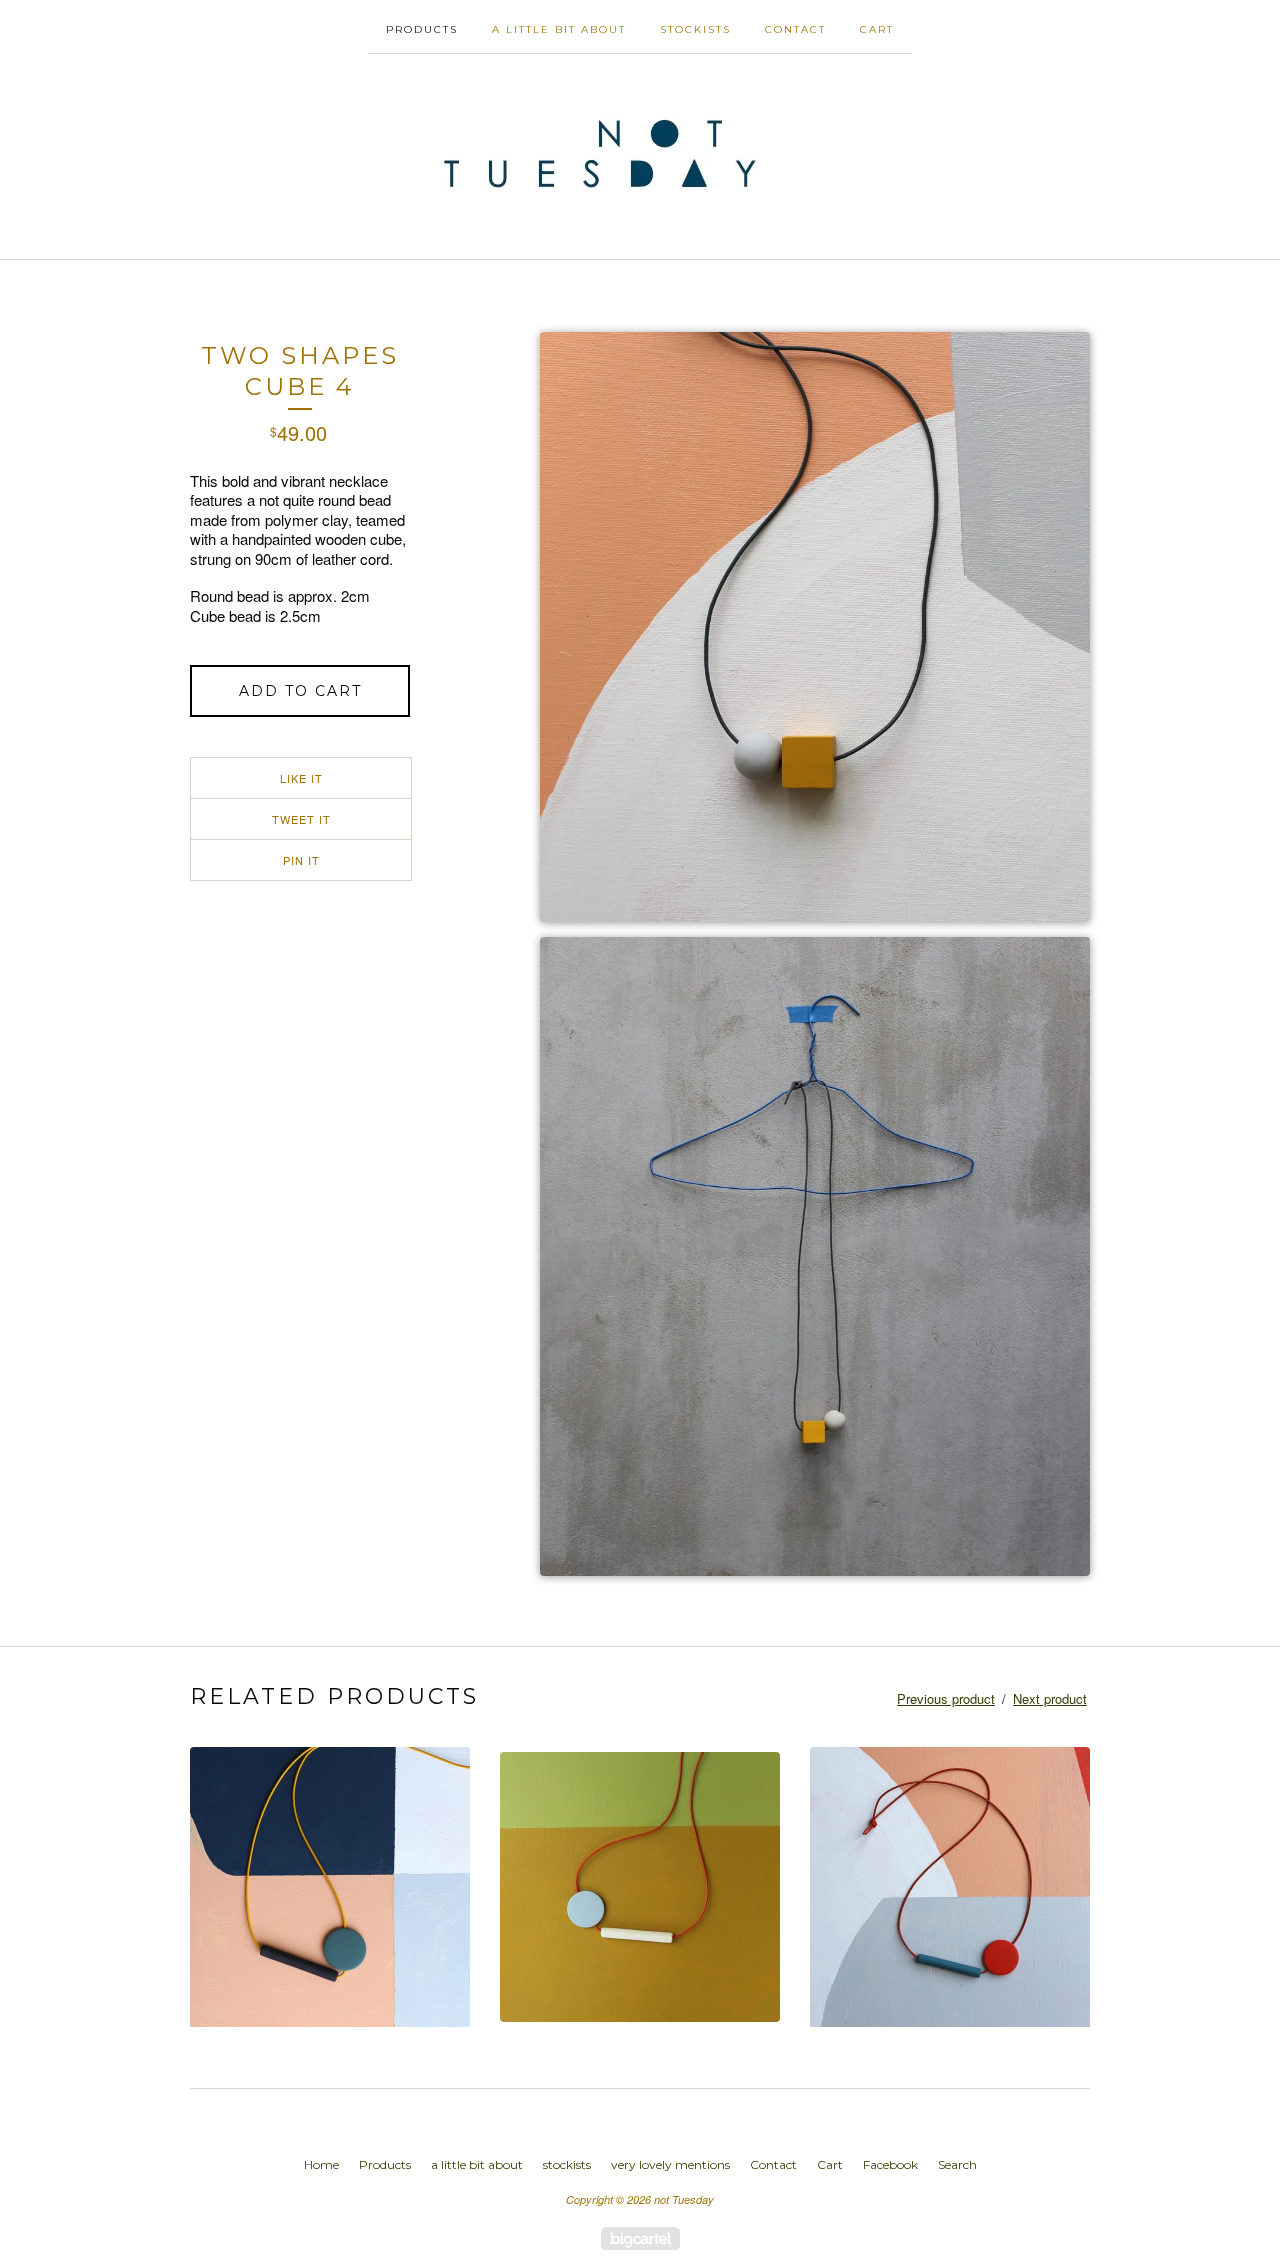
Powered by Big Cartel (640, 2238)
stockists (695, 29)
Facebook (890, 2164)
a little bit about (559, 29)
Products (422, 29)
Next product (1050, 1698)
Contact (795, 29)
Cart (877, 29)
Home (321, 2164)
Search (957, 2164)
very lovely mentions (670, 2164)
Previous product (946, 1698)
